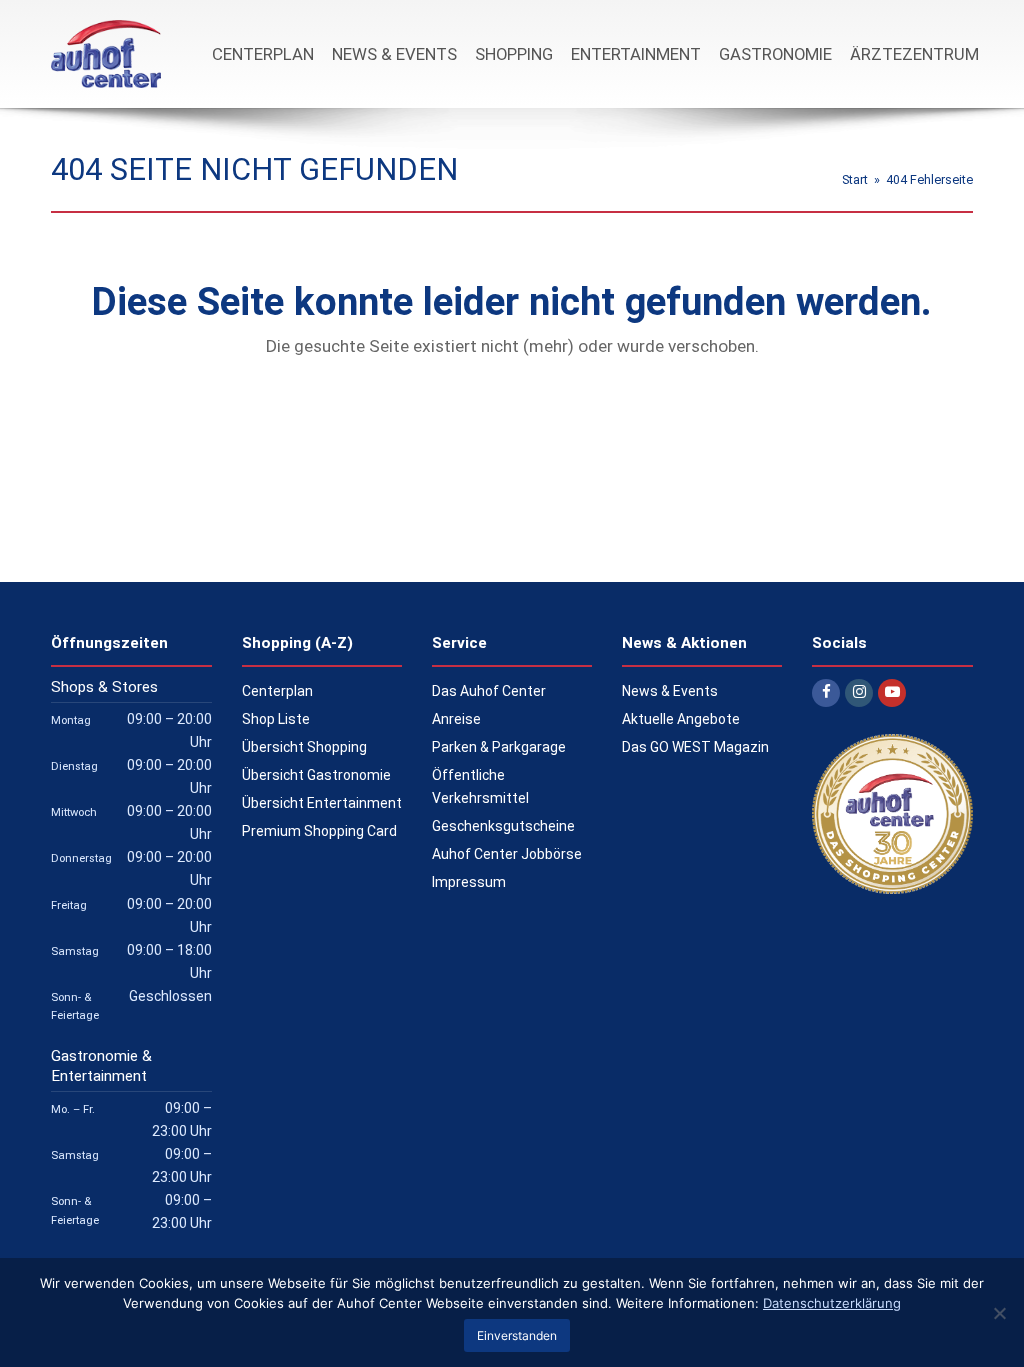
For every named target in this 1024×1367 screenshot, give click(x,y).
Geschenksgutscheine (503, 826)
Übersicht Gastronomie (316, 775)
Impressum (469, 882)
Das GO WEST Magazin (695, 747)
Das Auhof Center (489, 691)
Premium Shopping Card (319, 831)
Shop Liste (276, 719)
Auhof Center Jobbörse (507, 854)
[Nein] (999, 1313)
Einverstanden (517, 1335)
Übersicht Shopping (304, 747)
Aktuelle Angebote (681, 719)
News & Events (670, 691)
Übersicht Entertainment (322, 803)
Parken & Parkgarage (499, 747)
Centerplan (277, 691)
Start (855, 179)
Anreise (456, 719)
